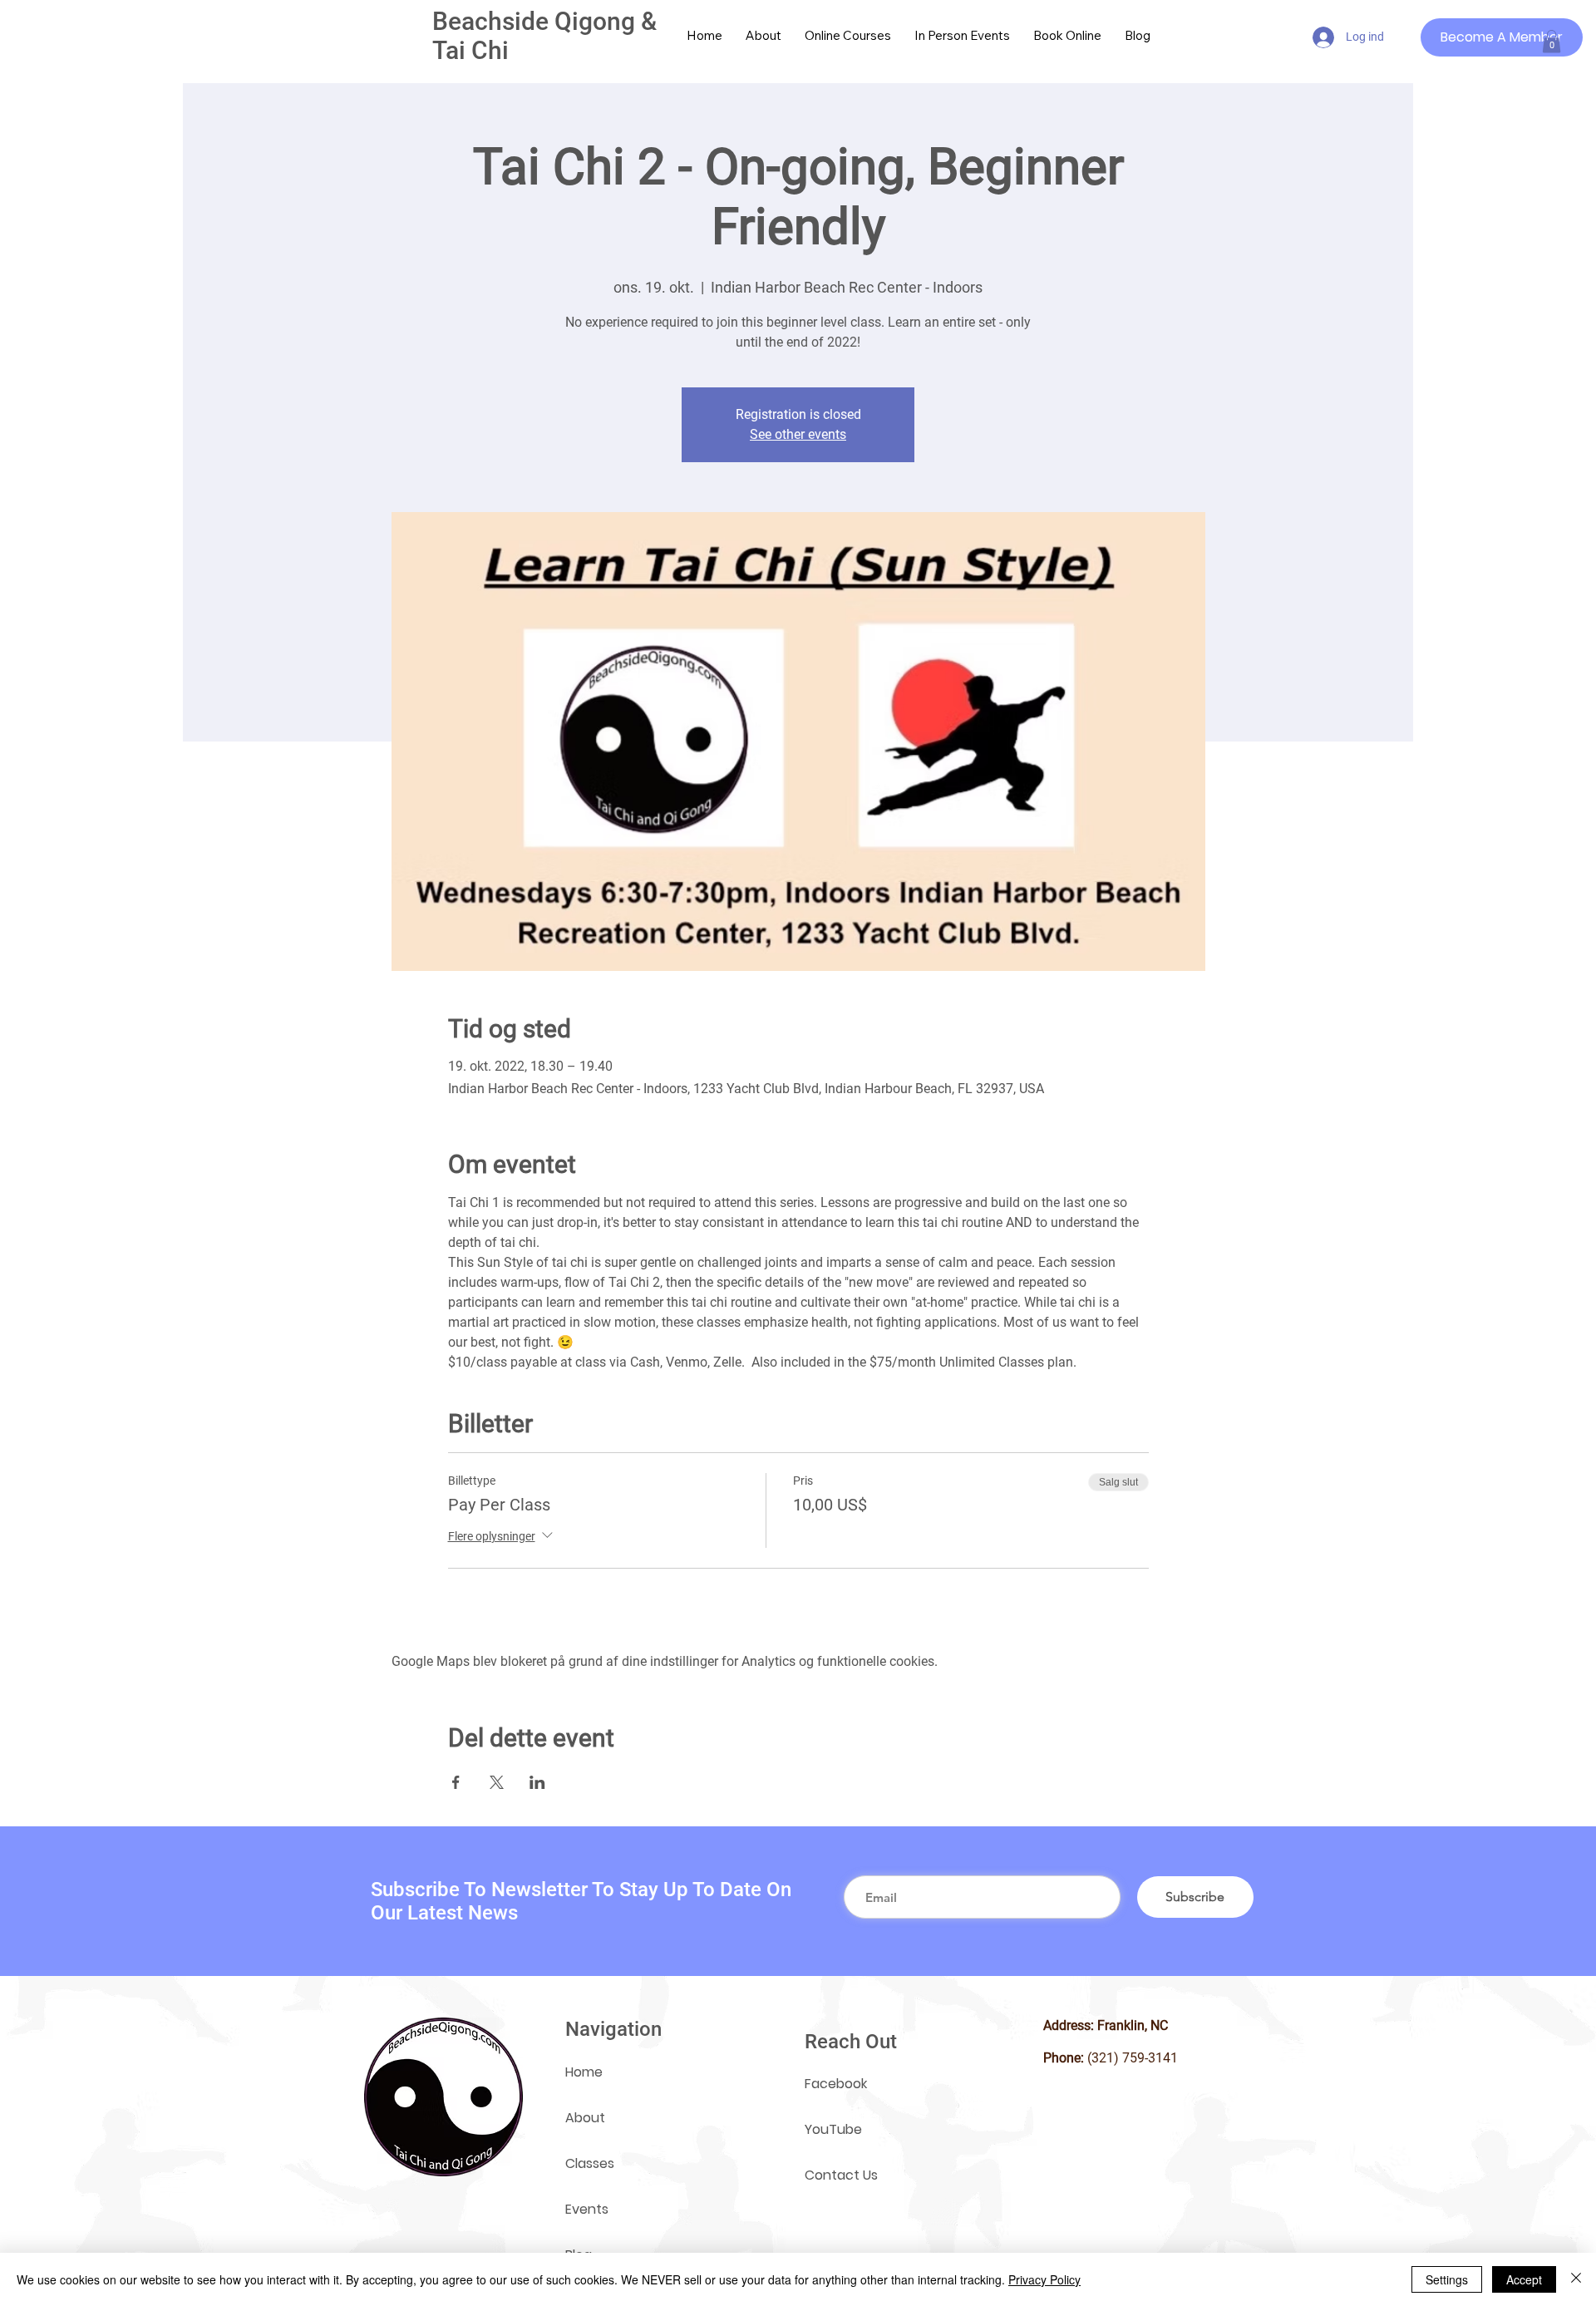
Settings (1447, 2279)
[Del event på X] (497, 1782)
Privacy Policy (1044, 2279)
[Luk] (1576, 2279)
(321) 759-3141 (1133, 2058)
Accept (1524, 2279)
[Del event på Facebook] (456, 1782)
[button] (1552, 41)
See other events (798, 434)
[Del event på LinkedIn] (537, 1782)
